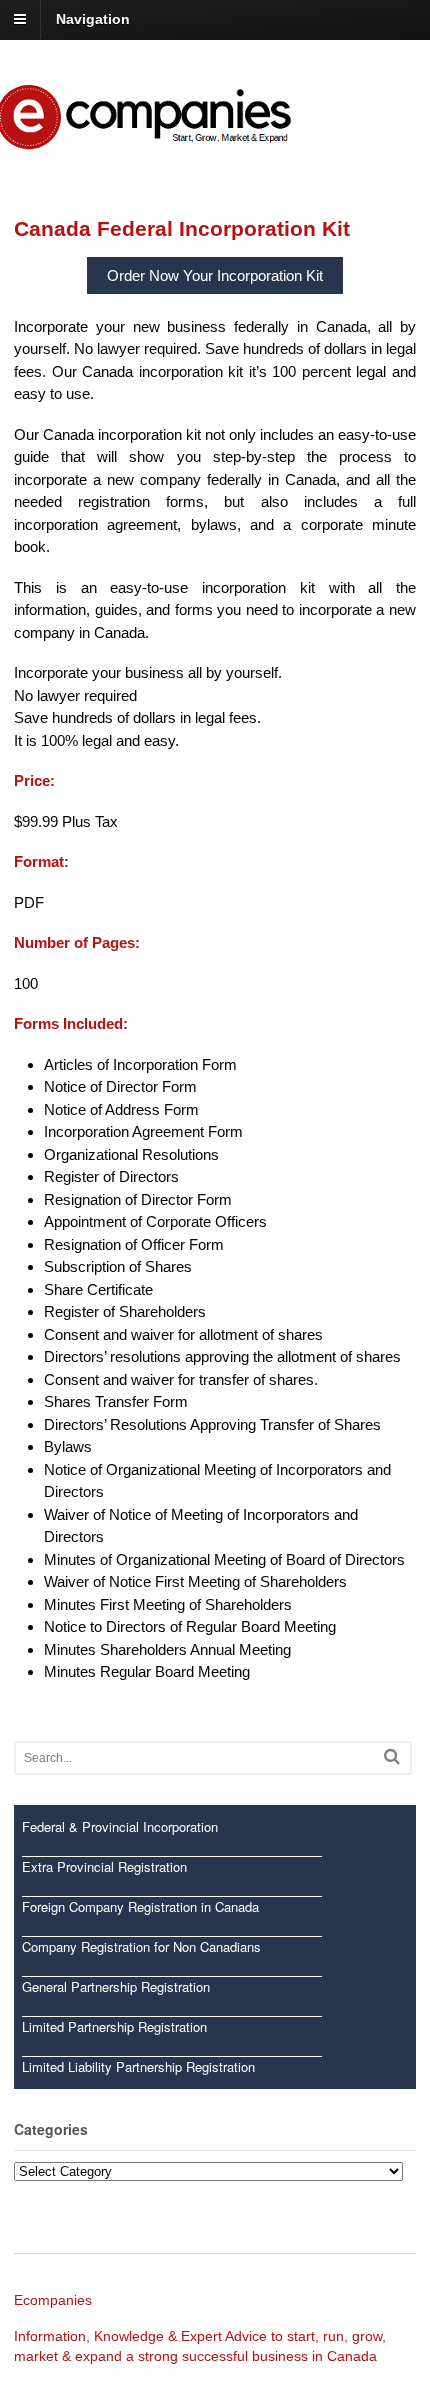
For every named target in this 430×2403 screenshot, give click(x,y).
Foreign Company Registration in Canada (140, 1906)
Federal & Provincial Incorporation (120, 1826)
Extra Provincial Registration (104, 1866)
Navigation (93, 19)
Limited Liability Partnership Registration (138, 2066)
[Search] (392, 1756)
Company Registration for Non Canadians (141, 1946)
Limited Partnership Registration (114, 2026)
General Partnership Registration (116, 1986)
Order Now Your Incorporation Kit (215, 275)
